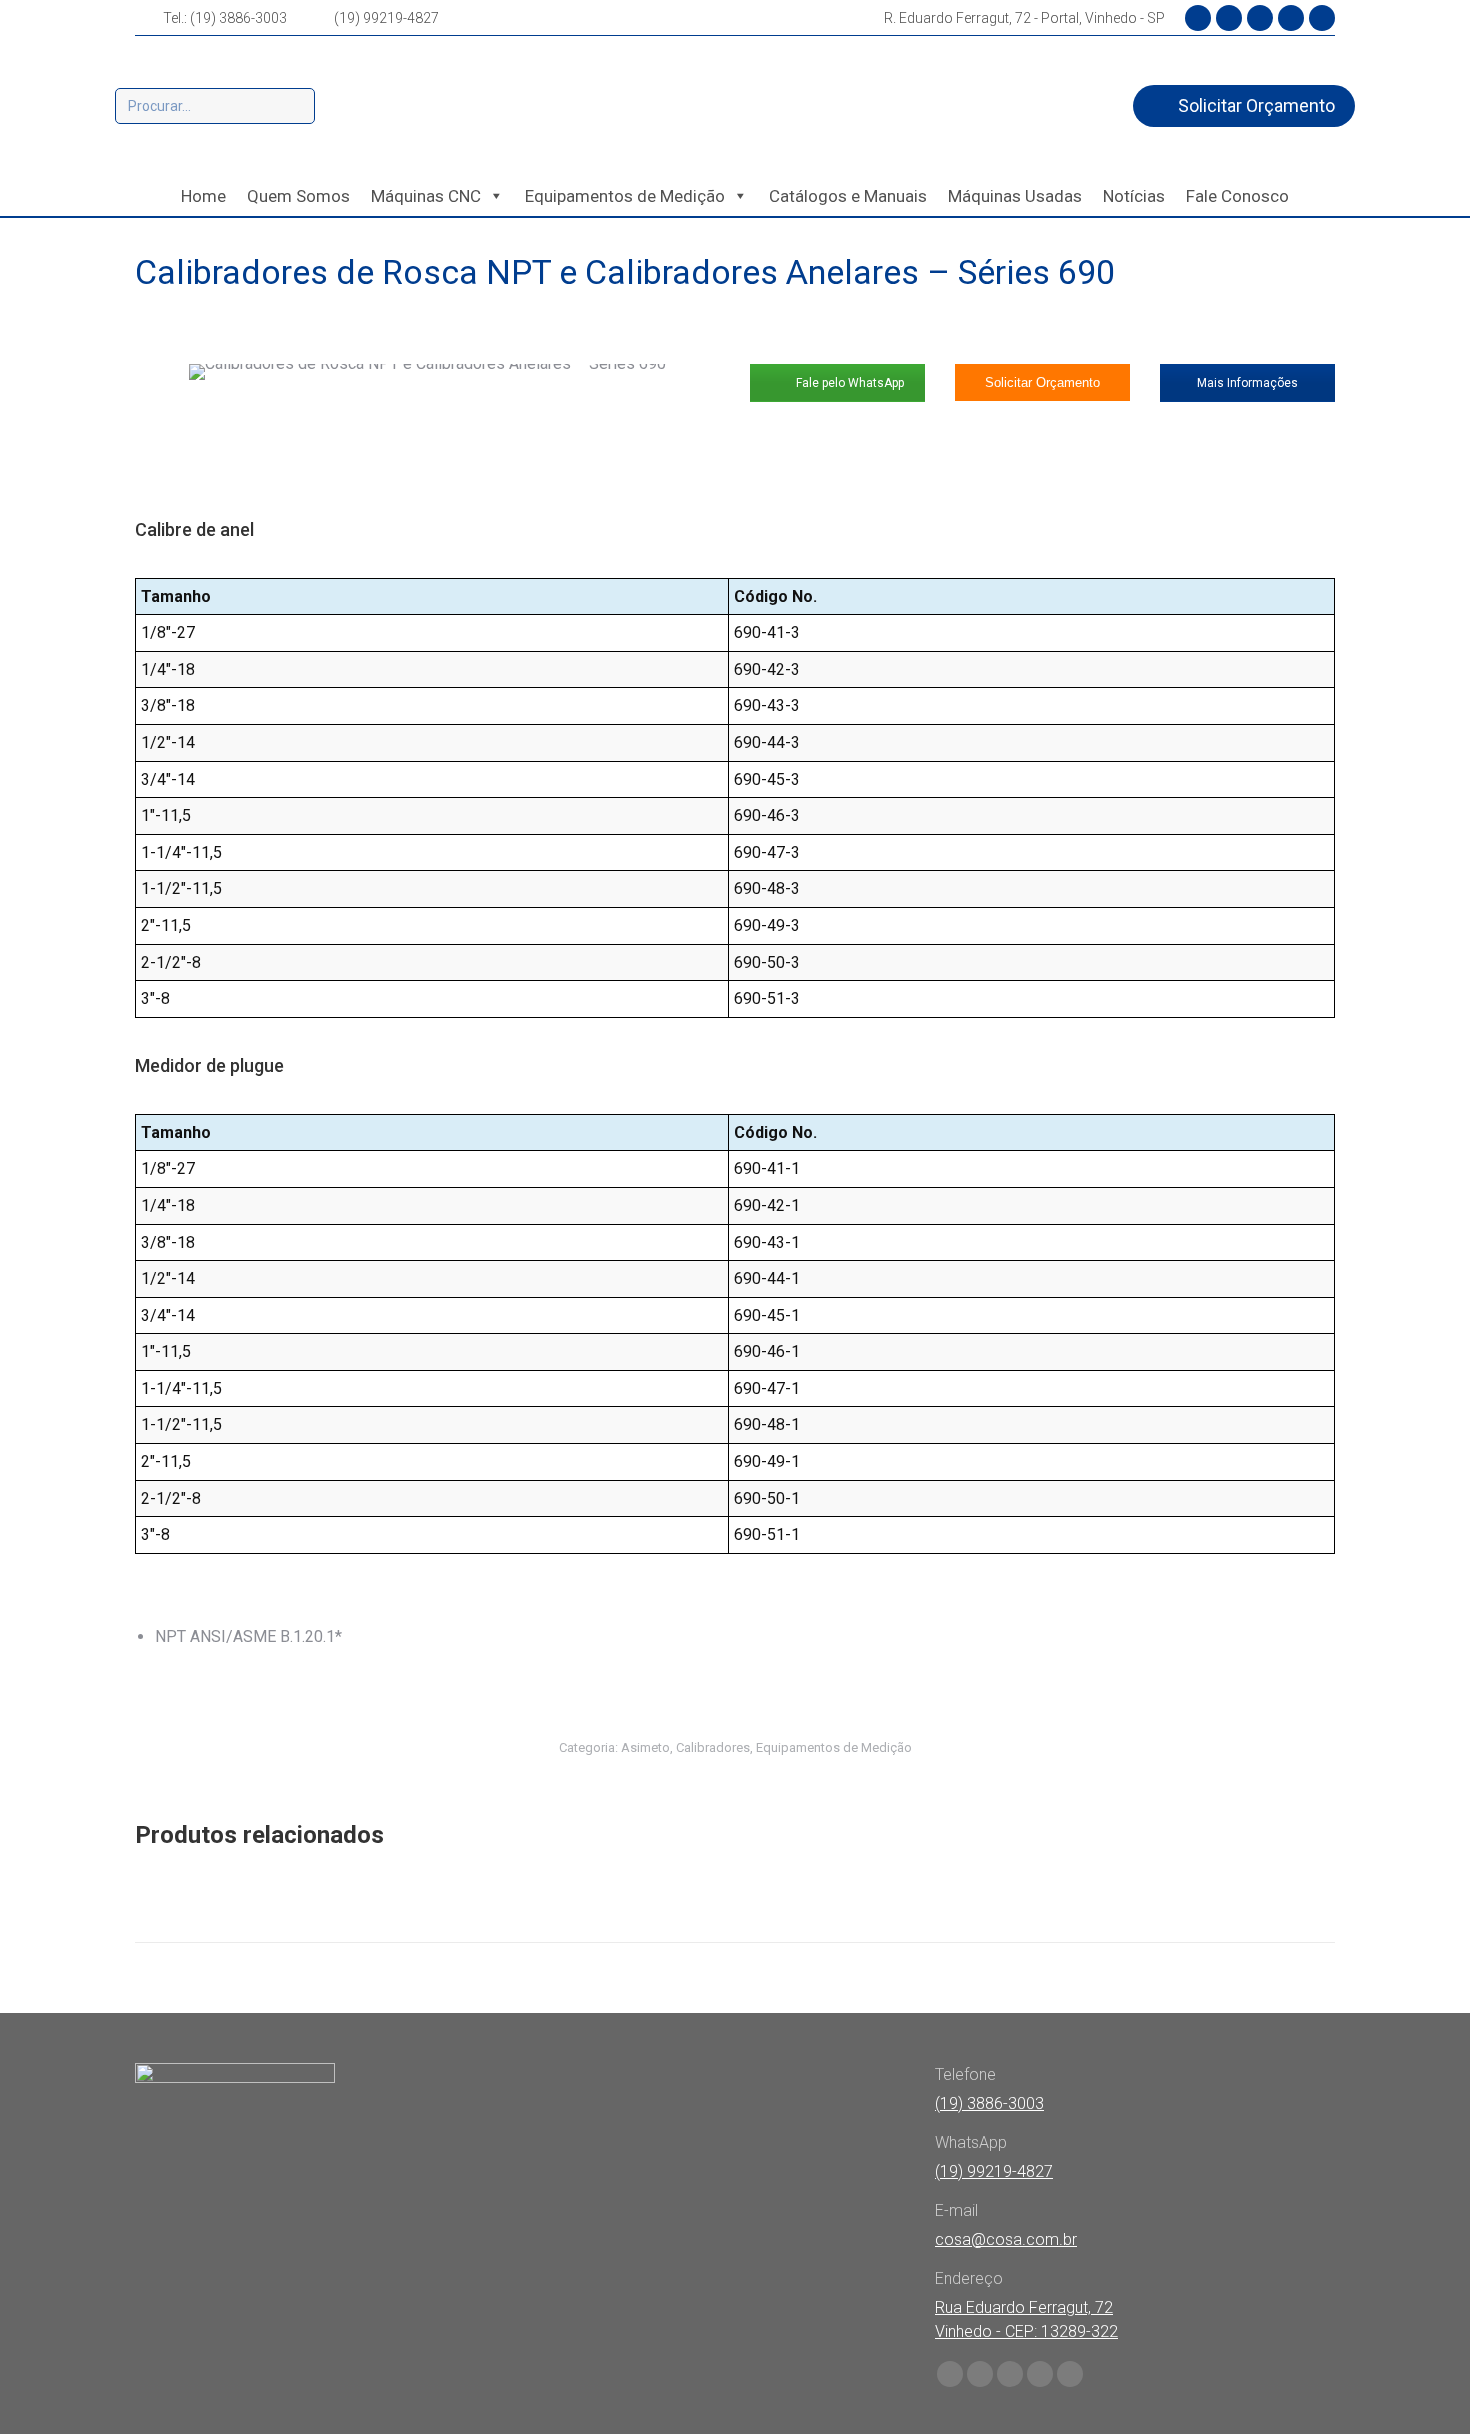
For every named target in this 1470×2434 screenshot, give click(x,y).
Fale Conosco (1237, 196)
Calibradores (713, 1747)
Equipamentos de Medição (625, 196)
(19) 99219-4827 (386, 18)
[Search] (297, 106)
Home (203, 196)
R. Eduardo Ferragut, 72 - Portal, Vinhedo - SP (1024, 18)
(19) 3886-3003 (989, 2103)
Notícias (1134, 196)
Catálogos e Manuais (848, 196)
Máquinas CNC (426, 196)
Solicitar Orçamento (1042, 382)
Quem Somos (298, 196)
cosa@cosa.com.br (1006, 2239)
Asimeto (645, 1747)
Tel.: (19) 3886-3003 (225, 18)
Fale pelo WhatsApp (848, 383)
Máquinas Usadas (1015, 196)
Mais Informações (1247, 383)
